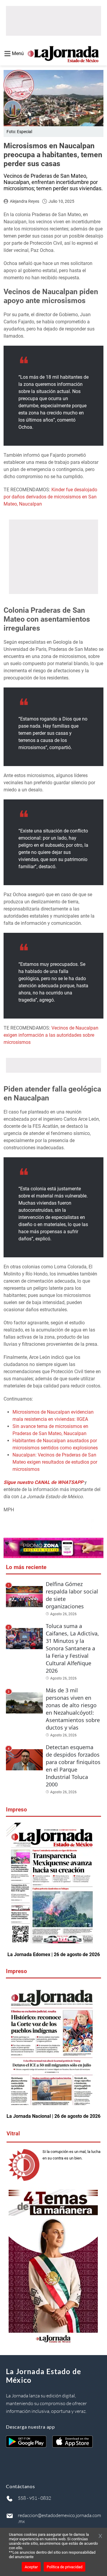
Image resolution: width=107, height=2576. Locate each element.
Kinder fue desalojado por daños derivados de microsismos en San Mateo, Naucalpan (50, 497)
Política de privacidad (64, 2567)
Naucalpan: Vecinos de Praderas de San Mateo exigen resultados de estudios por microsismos (55, 1462)
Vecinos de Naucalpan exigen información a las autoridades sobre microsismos (51, 1035)
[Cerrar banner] (100, 2536)
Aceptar (31, 2567)
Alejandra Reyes (25, 201)
